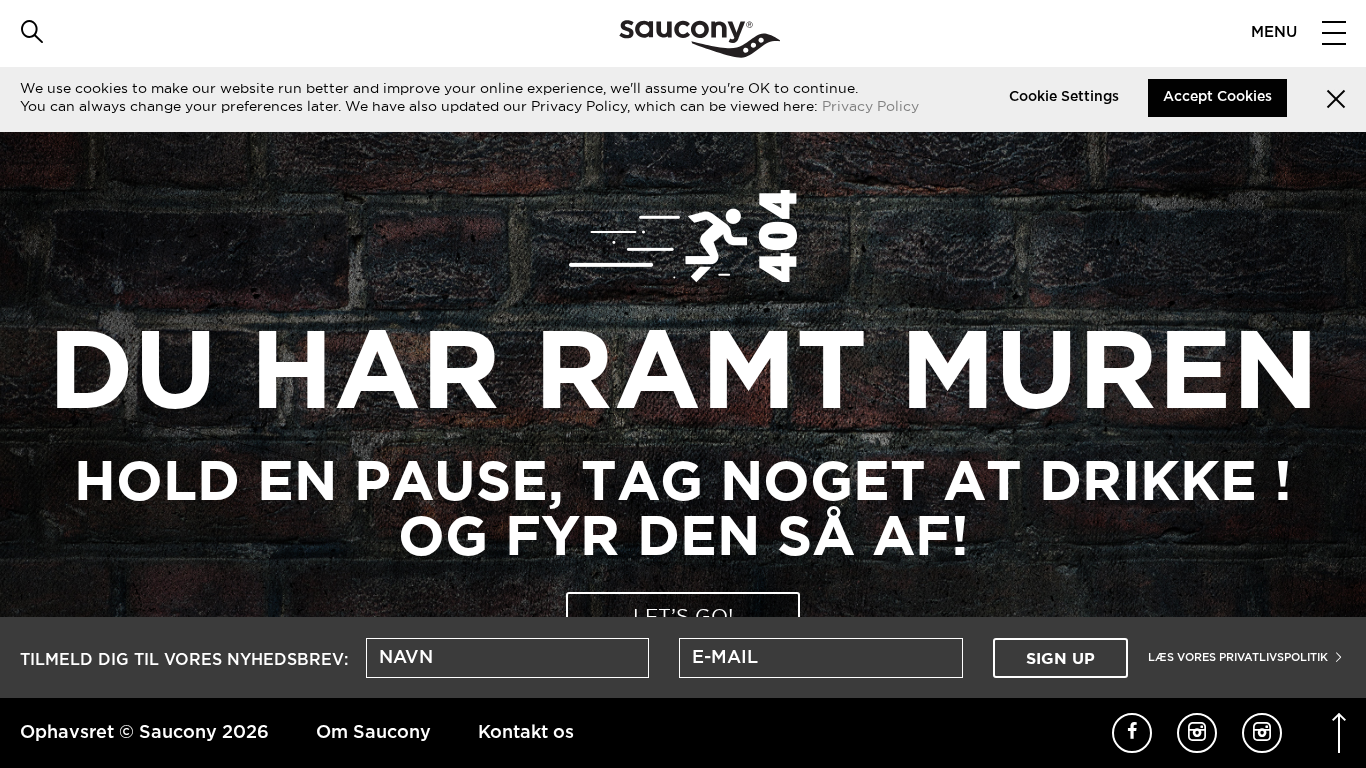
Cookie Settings (1064, 97)
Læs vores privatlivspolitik (1239, 657)
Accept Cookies (1217, 97)
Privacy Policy (870, 106)
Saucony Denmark (699, 39)
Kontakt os (526, 733)
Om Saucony (373, 733)
